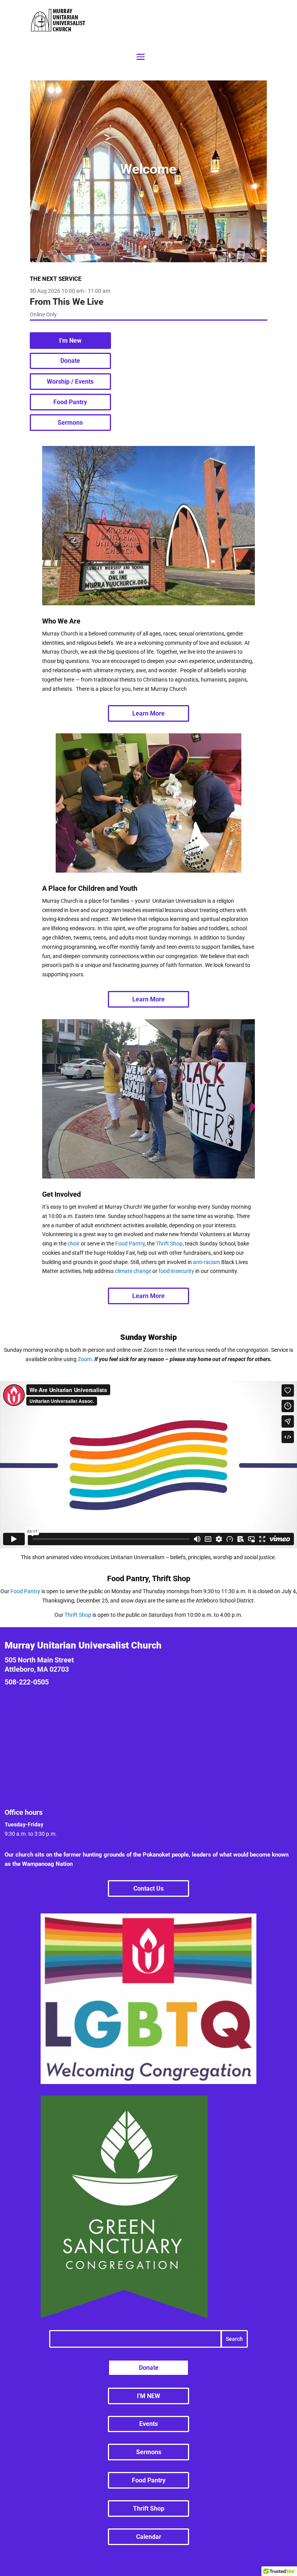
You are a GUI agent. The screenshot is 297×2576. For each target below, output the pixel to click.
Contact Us (148, 1888)
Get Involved (61, 1194)
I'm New (70, 341)
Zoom (85, 1359)
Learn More (148, 713)
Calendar (149, 2537)
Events (148, 2424)
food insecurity (176, 1271)
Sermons (70, 423)
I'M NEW (148, 2396)
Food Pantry (70, 402)
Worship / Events (70, 382)
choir (74, 1244)
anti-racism (207, 1262)
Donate (70, 361)
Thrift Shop (169, 1244)
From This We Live (67, 302)
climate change (133, 1271)
